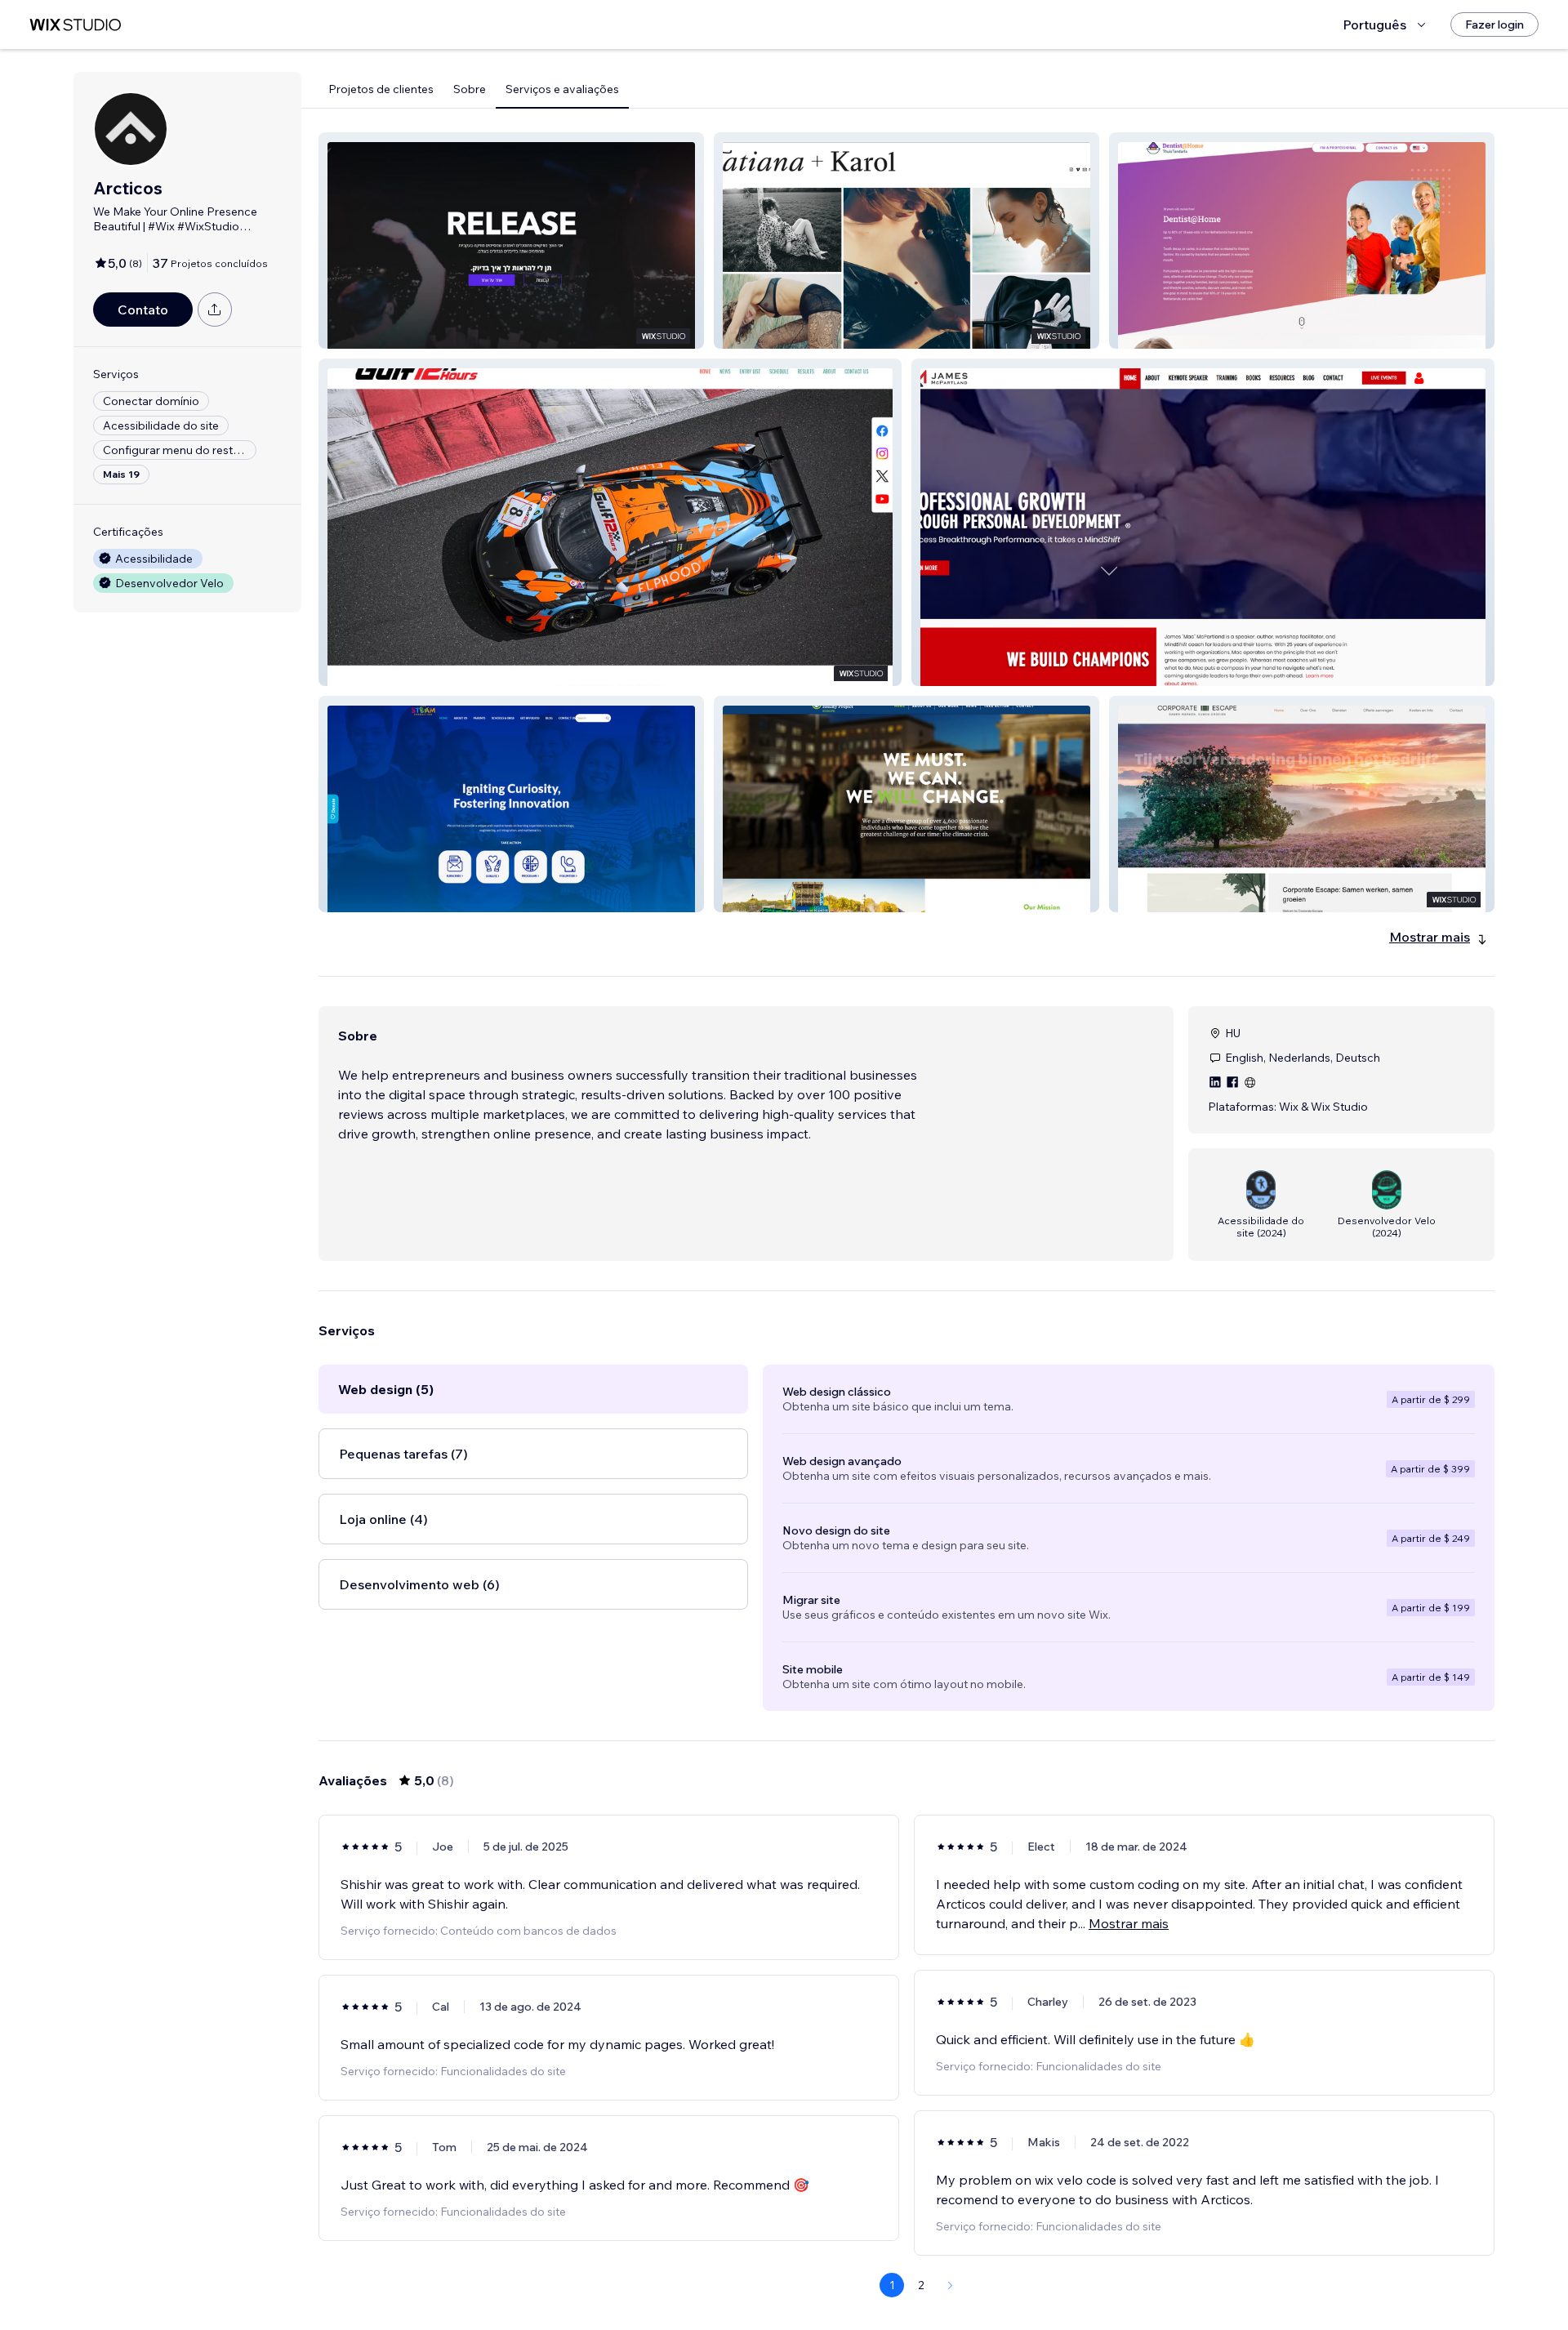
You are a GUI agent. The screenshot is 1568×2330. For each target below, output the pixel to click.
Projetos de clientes (381, 89)
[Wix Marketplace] (75, 25)
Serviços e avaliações (562, 89)
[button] (511, 241)
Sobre (470, 89)
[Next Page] (951, 2285)
